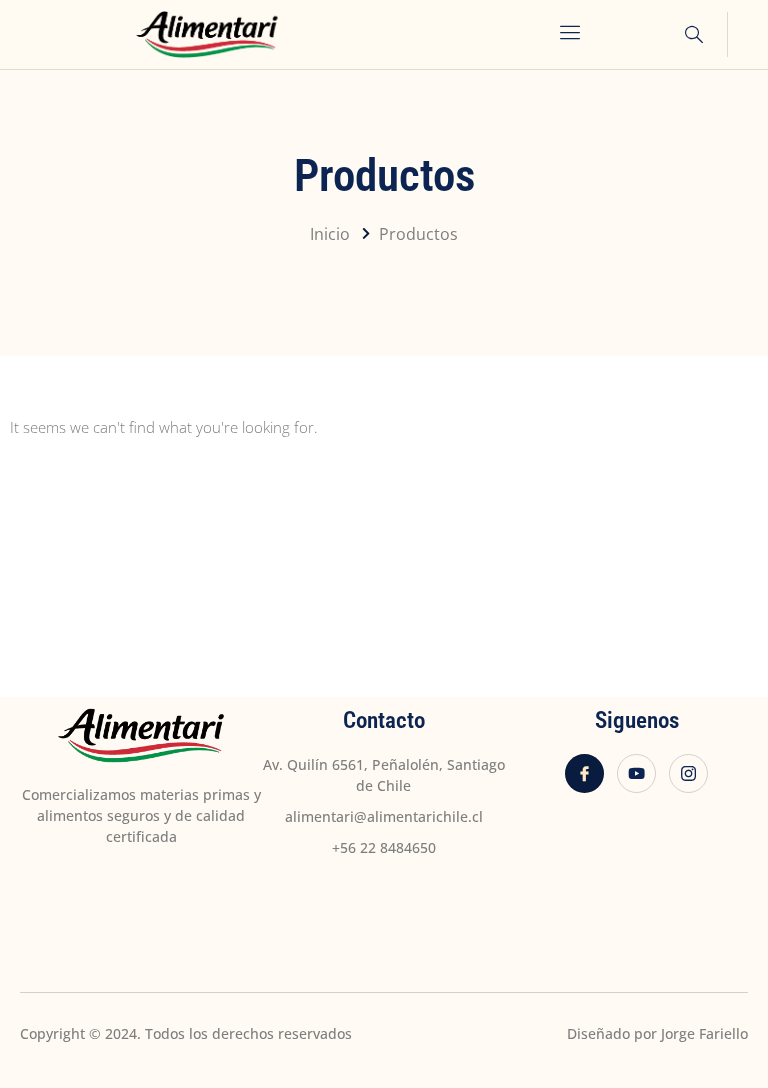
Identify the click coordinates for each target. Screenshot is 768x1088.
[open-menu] (572, 34)
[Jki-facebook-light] (584, 773)
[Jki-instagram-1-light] (688, 773)
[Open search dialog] (687, 37)
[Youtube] (636, 773)
